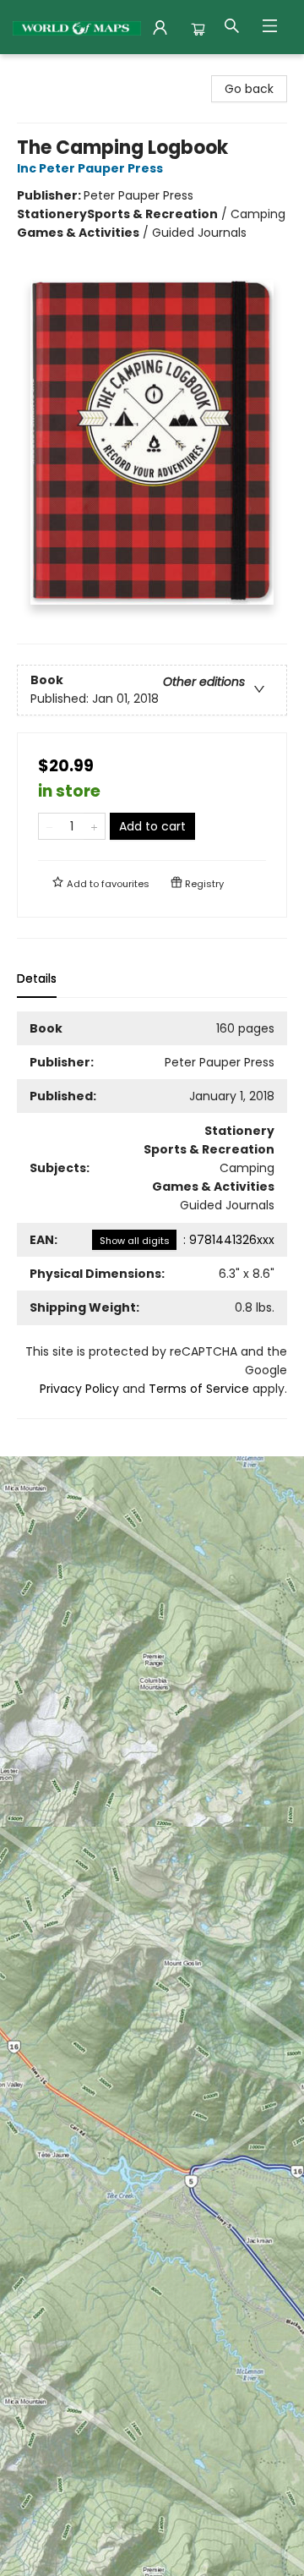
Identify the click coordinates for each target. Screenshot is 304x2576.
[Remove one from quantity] (49, 826)
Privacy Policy (79, 1389)
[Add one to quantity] (94, 826)
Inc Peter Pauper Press (90, 168)
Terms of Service (199, 1389)
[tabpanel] (152, 1215)
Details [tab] (37, 978)
